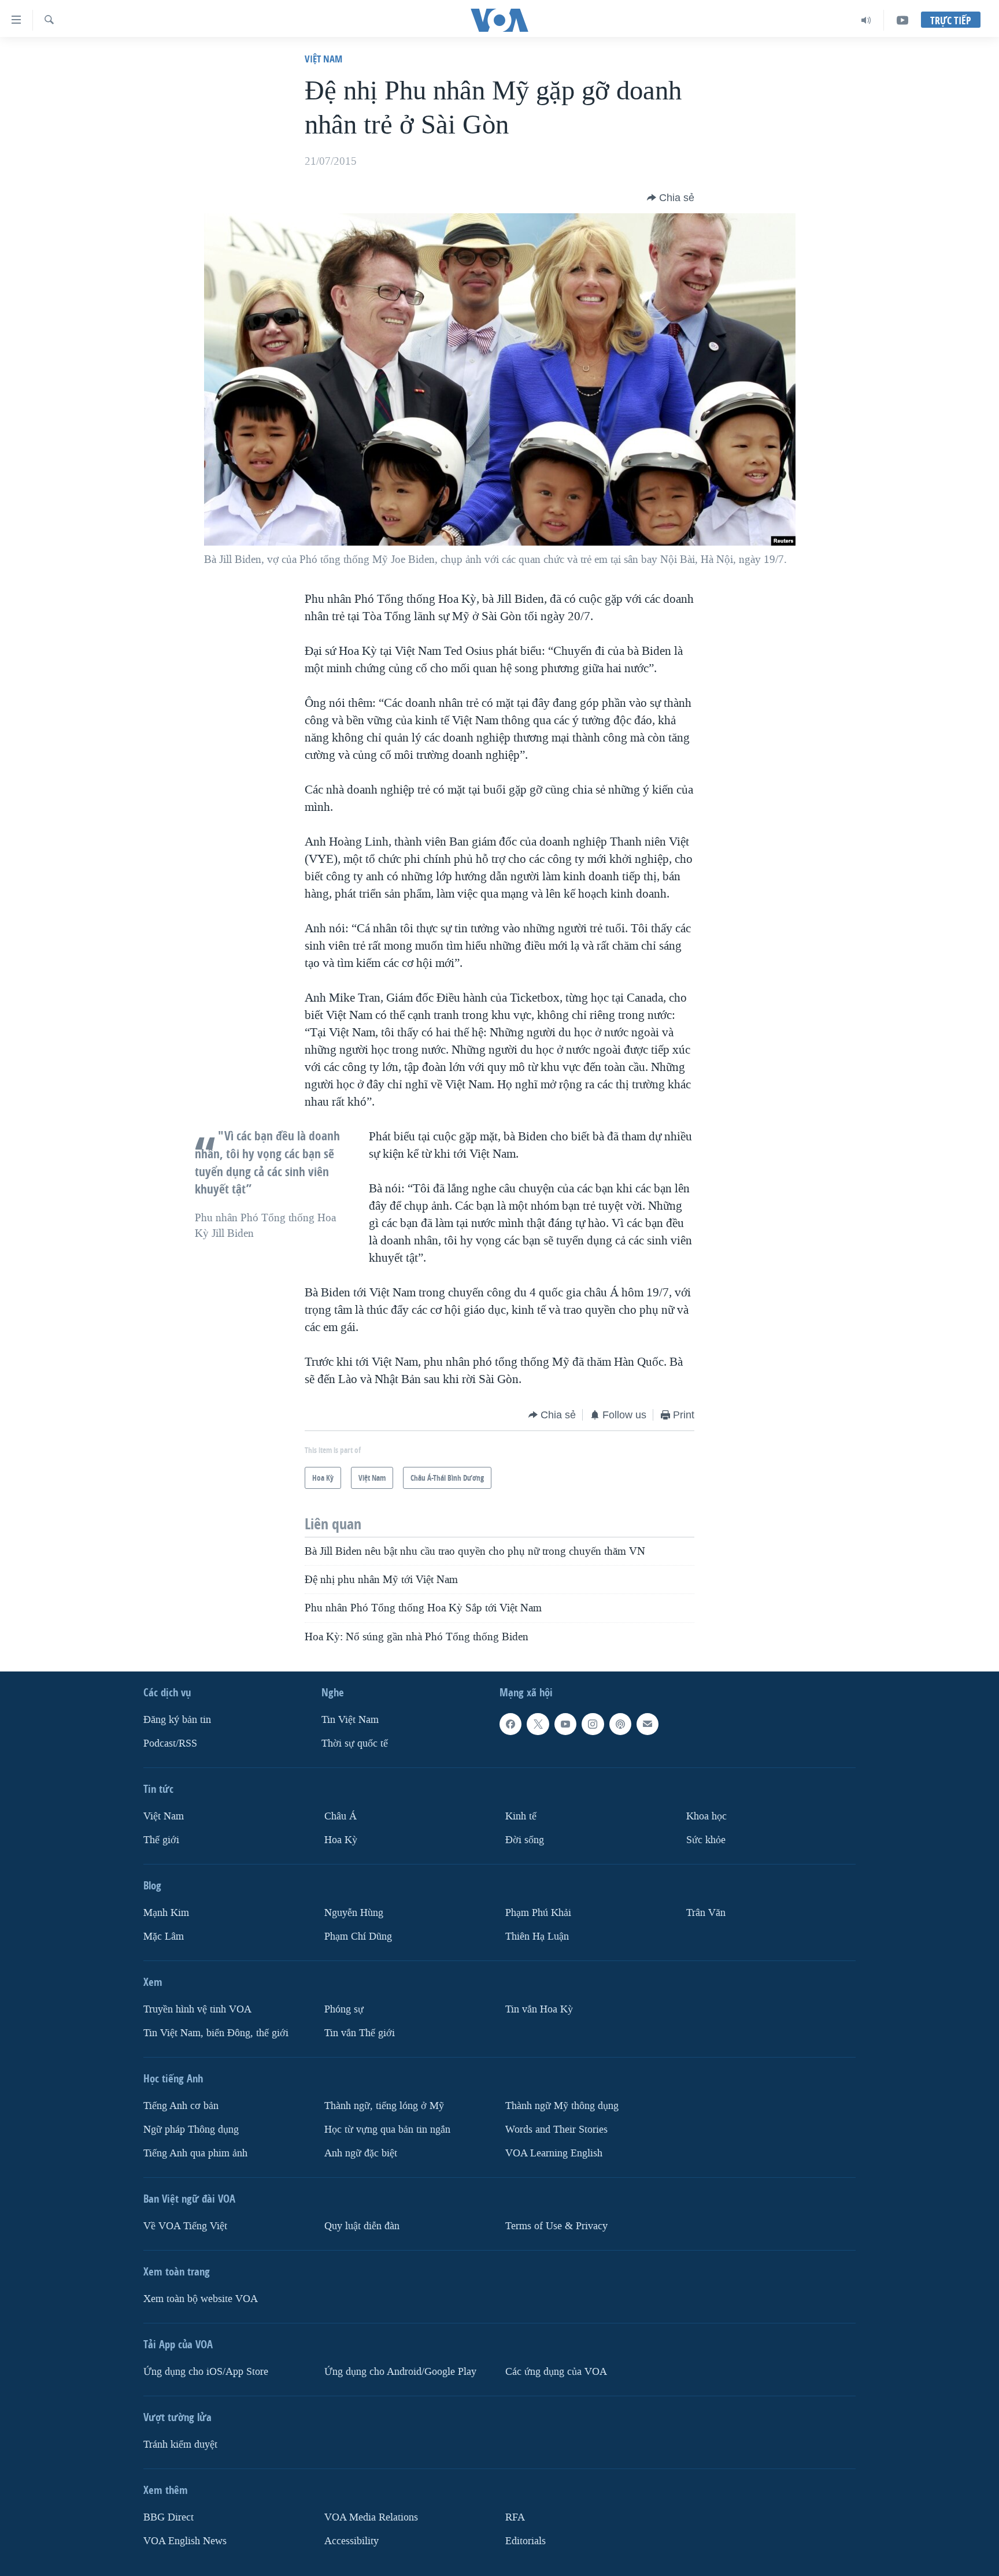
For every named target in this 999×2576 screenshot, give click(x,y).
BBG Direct (169, 2517)
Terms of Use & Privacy (556, 2226)
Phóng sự (344, 2009)
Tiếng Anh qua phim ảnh (195, 2153)
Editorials (526, 2540)
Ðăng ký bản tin (177, 1720)
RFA (515, 2517)
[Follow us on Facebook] (510, 1724)
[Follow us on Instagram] (593, 1724)
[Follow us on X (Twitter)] (538, 1724)
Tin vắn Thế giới (360, 2033)
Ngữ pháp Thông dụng (191, 2130)
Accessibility (351, 2540)
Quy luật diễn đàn (362, 2226)
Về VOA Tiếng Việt (185, 2226)
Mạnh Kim (166, 1913)
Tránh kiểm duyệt (180, 2445)
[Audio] (866, 20)
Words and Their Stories (556, 2130)
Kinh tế (521, 1816)
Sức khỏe (706, 1840)
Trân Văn (706, 1913)
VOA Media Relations (371, 2517)
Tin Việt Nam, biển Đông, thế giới (216, 2033)
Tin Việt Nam (350, 1720)
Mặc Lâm (164, 1936)
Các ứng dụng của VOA (556, 2372)
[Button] (671, 198)
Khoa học (706, 1816)
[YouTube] (902, 20)
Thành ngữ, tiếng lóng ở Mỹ (384, 2106)
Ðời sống (525, 1840)
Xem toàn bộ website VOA (201, 2299)
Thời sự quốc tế (355, 1743)
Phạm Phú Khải (538, 1913)
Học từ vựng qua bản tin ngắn (387, 2130)
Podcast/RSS (170, 1743)
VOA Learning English (554, 2153)
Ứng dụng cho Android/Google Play (400, 2372)
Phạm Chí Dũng (358, 1936)
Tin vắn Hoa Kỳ (539, 2009)
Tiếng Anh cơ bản (181, 2106)
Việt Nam (323, 59)
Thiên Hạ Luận (537, 1936)
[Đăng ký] (647, 1724)
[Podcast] (620, 1724)
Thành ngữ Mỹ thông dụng (562, 2106)
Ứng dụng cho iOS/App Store (206, 2372)
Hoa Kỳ (341, 1840)
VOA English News (185, 2540)
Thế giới (161, 1840)
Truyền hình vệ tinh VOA (197, 2009)
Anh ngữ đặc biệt (361, 2153)
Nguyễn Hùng (354, 1913)
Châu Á (341, 1816)
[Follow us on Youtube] (565, 1724)
